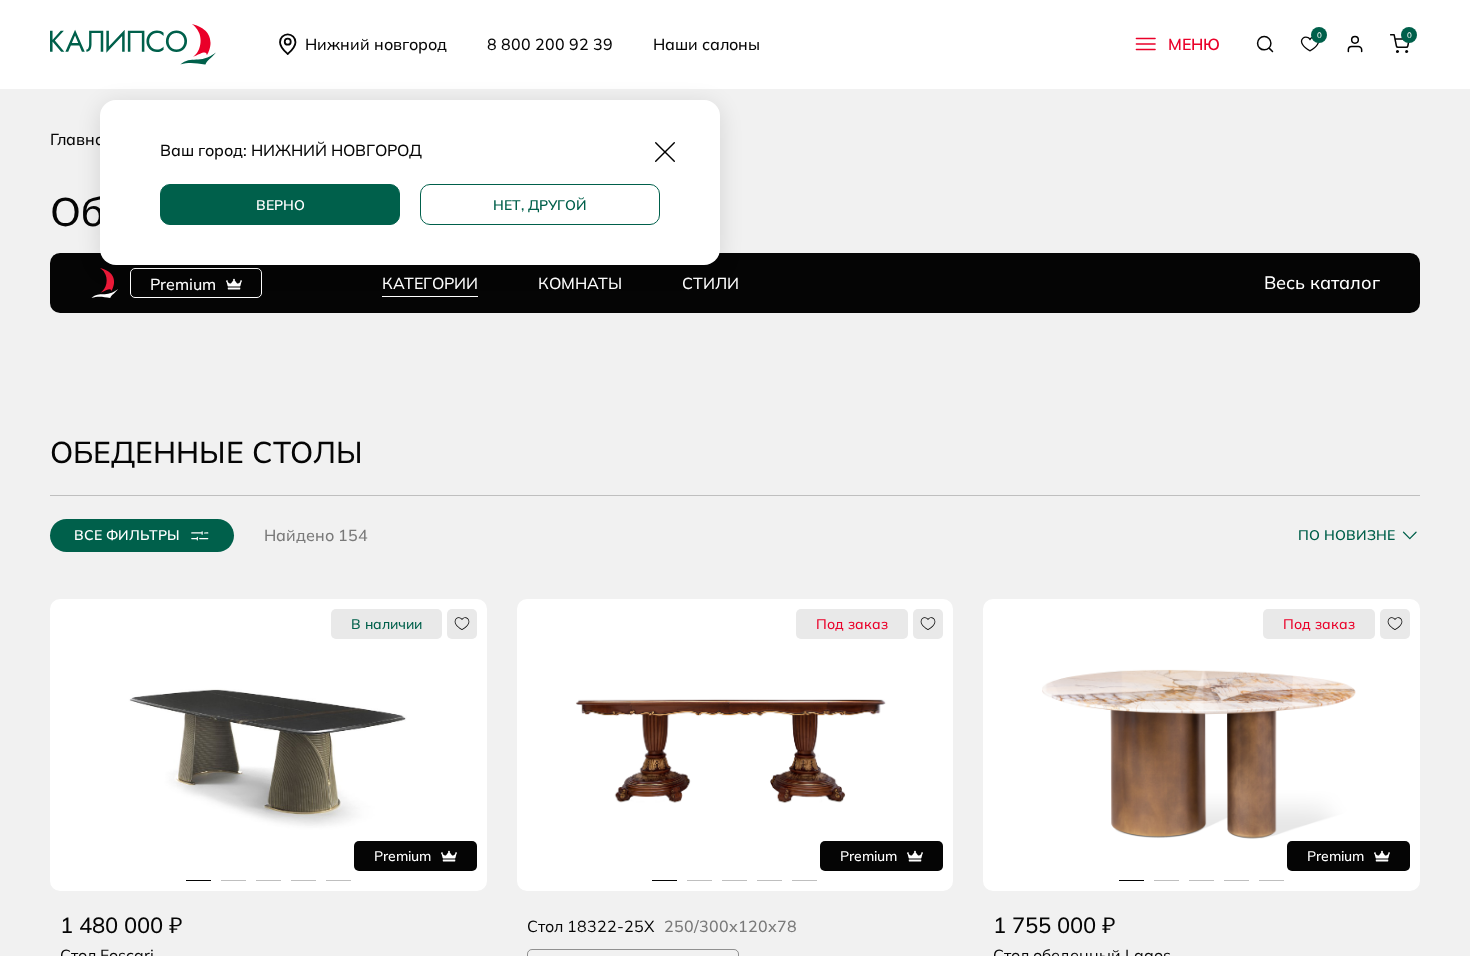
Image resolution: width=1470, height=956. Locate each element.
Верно (280, 205)
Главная (82, 139)
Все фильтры (127, 535)
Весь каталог (1322, 283)
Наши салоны (706, 44)
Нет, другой (540, 205)
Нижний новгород (376, 44)
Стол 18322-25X (590, 926)
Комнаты (580, 283)
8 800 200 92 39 (550, 44)
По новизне (1346, 535)
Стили (710, 283)
